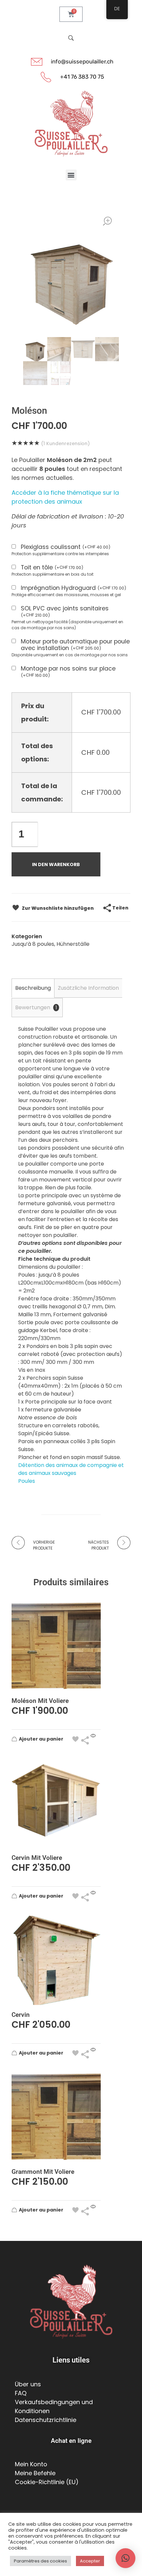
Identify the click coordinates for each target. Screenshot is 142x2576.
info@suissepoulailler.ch (82, 61)
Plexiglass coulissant (66, 547)
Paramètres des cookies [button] (40, 2561)
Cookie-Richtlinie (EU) (47, 2482)
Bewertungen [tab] (36, 1007)
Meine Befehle (35, 2473)
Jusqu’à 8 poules (33, 944)
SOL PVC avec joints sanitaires (65, 612)
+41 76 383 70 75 (82, 77)
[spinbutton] (25, 834)
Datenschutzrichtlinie (46, 2420)
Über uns (28, 2384)
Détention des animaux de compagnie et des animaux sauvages (71, 1469)
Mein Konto (31, 2464)
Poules (27, 1481)
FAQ (21, 2393)
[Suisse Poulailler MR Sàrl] (71, 124)
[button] (71, 175)
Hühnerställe (73, 944)
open (107, 221)
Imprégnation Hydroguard (73, 588)
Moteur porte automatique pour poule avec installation (75, 645)
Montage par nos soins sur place (68, 672)
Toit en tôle (52, 568)
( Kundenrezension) (65, 443)
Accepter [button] (90, 2561)
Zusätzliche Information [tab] (88, 988)
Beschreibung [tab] (33, 988)
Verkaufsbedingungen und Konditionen (54, 2406)
